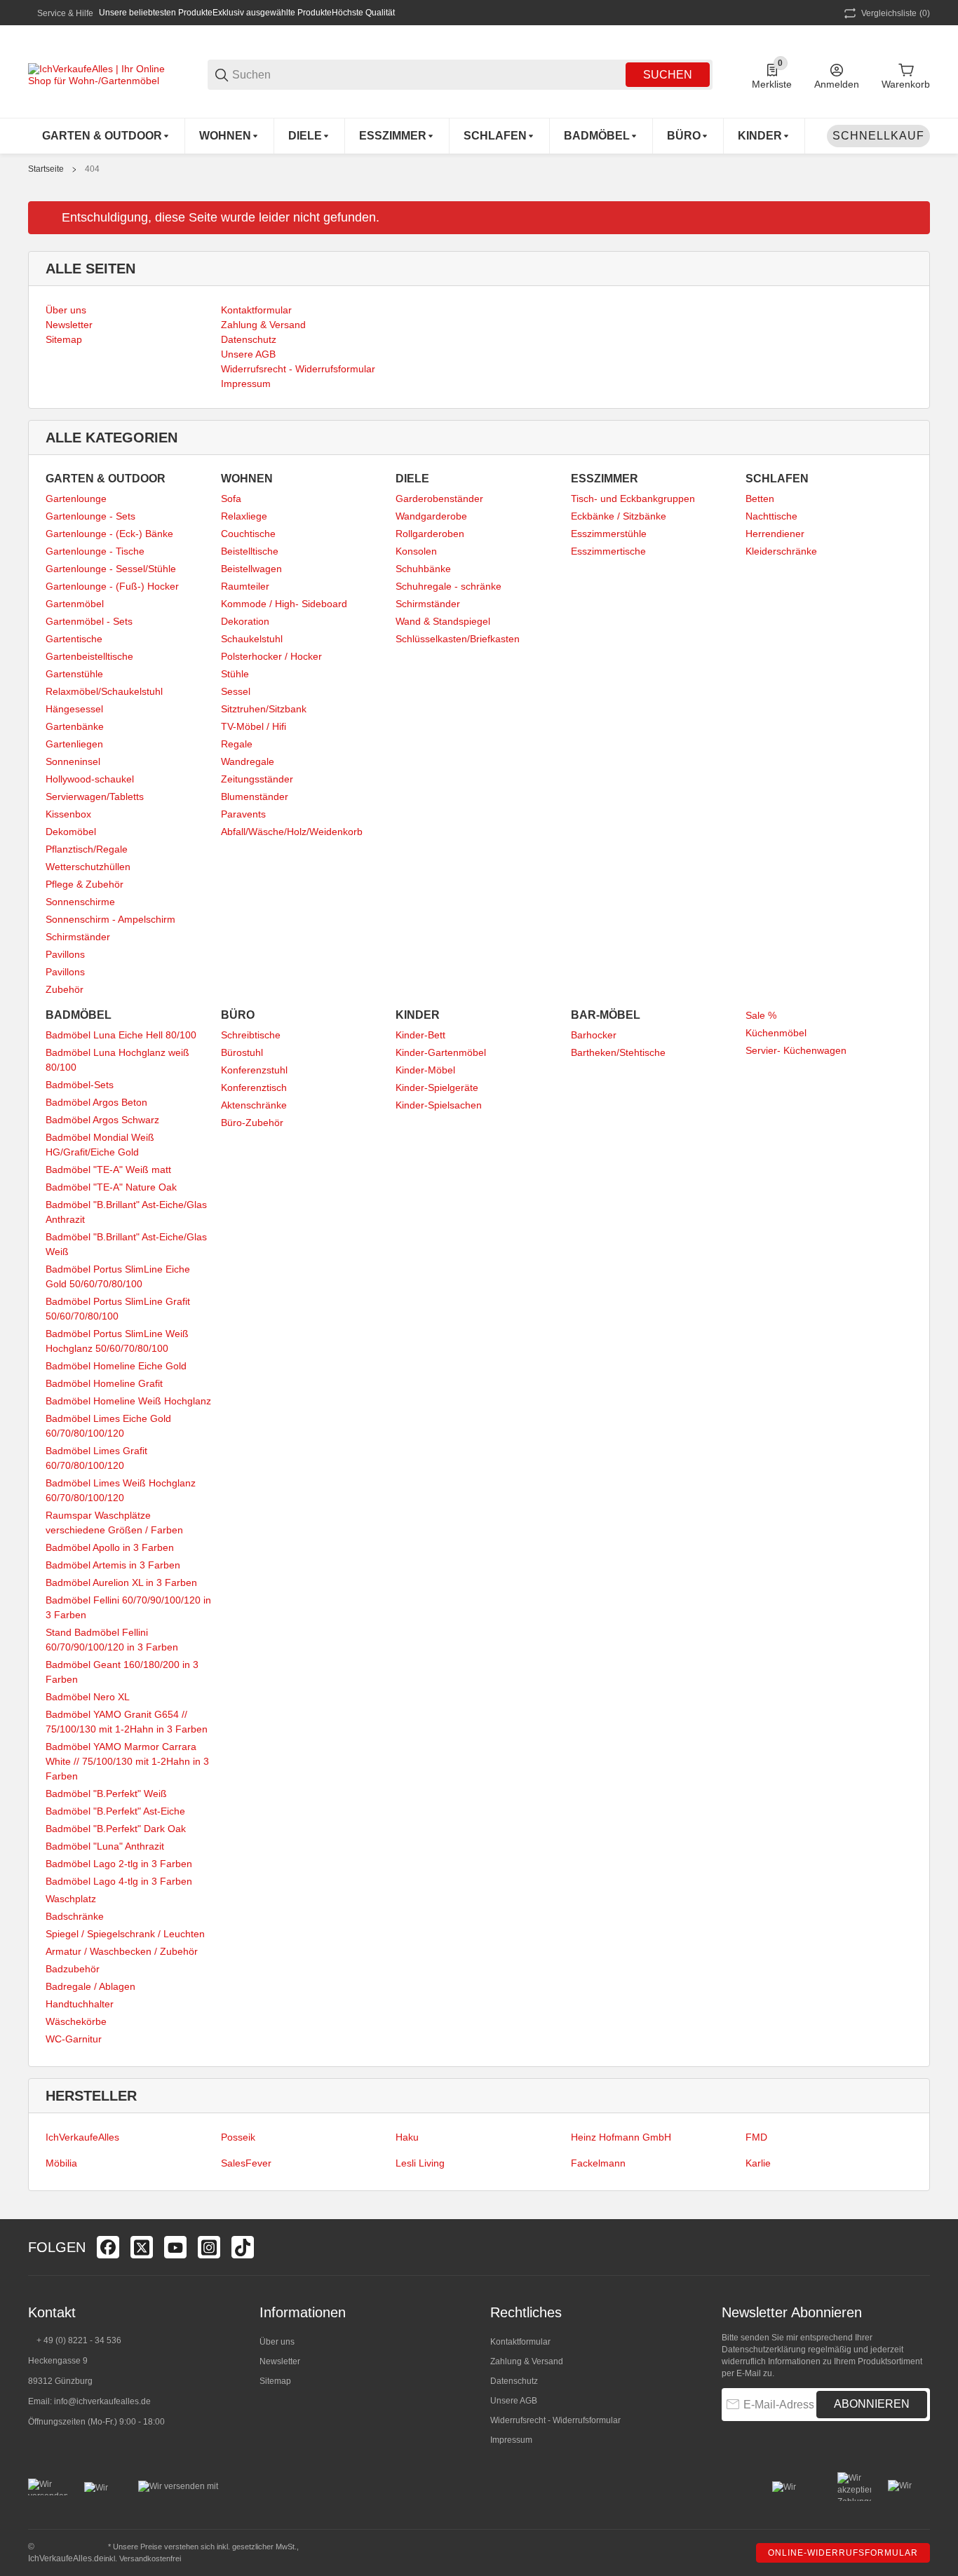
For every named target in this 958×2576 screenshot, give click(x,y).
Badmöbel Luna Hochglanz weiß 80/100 (117, 1060)
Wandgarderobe (431, 516)
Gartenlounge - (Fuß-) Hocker (112, 586)
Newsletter (280, 2361)
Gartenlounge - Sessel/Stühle (111, 569)
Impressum (511, 2440)
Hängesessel (74, 709)
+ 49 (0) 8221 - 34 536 (79, 2340)
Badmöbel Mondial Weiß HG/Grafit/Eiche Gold (100, 1145)
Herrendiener (775, 534)
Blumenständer (255, 796)
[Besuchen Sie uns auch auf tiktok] (243, 2247)
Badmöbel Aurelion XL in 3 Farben (121, 1582)
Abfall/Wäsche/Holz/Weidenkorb (292, 832)
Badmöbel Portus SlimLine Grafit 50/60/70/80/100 (118, 1309)
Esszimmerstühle (609, 534)
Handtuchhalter (80, 2004)
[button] (919, 2247)
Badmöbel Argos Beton (96, 1102)
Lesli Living (420, 2163)
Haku (407, 2137)
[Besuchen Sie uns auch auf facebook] (108, 2247)
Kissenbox (68, 814)
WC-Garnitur (74, 2039)
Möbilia (61, 2163)
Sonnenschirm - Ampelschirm (110, 919)
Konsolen (416, 551)
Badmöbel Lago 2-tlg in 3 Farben (119, 1864)
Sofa (231, 499)
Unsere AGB (514, 2401)
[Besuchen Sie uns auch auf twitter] (142, 2247)
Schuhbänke (423, 569)
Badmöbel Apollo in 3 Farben (110, 1547)
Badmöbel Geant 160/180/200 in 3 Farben (122, 1672)
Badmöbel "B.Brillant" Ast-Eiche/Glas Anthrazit (126, 1212)
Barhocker (594, 1035)
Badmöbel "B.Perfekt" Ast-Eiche (115, 1811)
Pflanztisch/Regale (87, 849)
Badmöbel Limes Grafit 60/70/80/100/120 (96, 1458)
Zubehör (65, 989)
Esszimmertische (608, 551)
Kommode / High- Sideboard (284, 604)
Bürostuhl (242, 1052)
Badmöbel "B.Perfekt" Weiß (106, 1794)
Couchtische (248, 534)
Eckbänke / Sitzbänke (619, 516)
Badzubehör (73, 1969)
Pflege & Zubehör (85, 884)
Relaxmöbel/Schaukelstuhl (104, 691)
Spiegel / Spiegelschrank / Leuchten (125, 1934)
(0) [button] (896, 13)
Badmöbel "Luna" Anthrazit (105, 1846)
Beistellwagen (251, 569)
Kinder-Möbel (425, 1070)
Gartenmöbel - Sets (89, 621)
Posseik (238, 2137)
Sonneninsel (73, 761)
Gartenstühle (74, 674)
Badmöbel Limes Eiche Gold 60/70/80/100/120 (108, 1426)
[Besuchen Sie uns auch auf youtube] (175, 2247)
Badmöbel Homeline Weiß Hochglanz (128, 1401)
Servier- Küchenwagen (796, 1050)
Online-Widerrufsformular (843, 2553)
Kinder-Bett (420, 1035)
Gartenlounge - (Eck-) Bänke (109, 534)
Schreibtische (251, 1035)
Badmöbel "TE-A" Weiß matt (108, 1170)
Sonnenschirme (80, 902)
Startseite (46, 169)
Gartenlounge (76, 499)
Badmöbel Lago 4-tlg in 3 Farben (119, 1881)
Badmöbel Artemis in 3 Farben (113, 1565)
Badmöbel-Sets (80, 1085)
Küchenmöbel (776, 1033)
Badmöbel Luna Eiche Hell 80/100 (121, 1035)
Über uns (277, 2342)
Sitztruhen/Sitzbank (264, 709)
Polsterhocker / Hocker (271, 656)
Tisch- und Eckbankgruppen (633, 499)
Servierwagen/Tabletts (95, 796)
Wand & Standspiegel (443, 621)
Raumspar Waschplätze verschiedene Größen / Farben (114, 1523)
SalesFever (246, 2163)
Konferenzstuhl (254, 1070)
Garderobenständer (439, 499)
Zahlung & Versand (527, 2361)
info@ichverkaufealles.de (102, 2401)
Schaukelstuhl (252, 639)
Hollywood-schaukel (90, 779)
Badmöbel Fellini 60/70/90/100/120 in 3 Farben (128, 1607)
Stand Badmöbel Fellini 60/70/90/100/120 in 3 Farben (112, 1640)
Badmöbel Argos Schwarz (102, 1120)
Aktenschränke (254, 1105)
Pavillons (65, 954)
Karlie (758, 2163)
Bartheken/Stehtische (618, 1052)
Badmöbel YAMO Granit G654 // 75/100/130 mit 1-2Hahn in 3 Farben (127, 1722)
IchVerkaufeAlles (82, 2137)
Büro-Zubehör (252, 1123)
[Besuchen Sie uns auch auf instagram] (209, 2247)
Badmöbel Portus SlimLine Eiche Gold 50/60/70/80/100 (118, 1276)
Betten (760, 499)
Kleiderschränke (781, 551)
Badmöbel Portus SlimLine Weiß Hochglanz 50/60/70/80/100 (117, 1341)
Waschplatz (71, 1899)
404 (92, 169)
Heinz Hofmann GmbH (621, 2137)
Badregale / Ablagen (90, 1986)
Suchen (668, 75)
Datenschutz (514, 2381)
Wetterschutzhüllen (88, 867)
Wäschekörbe (76, 2021)
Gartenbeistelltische (89, 656)
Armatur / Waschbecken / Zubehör (122, 1951)
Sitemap (275, 2381)
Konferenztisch (254, 1087)
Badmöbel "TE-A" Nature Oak (111, 1187)
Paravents (243, 814)
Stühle (235, 674)
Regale (237, 744)
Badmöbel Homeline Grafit (104, 1383)
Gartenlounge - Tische (95, 551)
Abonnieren (872, 2404)
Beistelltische (250, 551)
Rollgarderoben (430, 534)
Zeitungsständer (257, 779)
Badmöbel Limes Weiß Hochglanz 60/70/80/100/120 (121, 1490)
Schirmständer (78, 937)
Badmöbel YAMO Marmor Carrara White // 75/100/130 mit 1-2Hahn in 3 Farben (127, 1761)
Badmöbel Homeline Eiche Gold (116, 1366)
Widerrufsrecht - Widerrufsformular (555, 2420)
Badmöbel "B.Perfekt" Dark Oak (116, 1829)
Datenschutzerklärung (764, 2350)
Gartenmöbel (75, 604)
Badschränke (75, 1916)
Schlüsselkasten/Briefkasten (458, 639)
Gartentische (74, 639)
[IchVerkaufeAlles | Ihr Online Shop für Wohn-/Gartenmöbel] (98, 74)
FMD (756, 2137)
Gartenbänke (75, 726)
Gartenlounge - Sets (90, 516)
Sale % (761, 1015)
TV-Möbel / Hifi (254, 726)
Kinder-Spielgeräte (437, 1087)
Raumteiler (245, 586)
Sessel (236, 691)
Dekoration (245, 621)
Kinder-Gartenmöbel (441, 1052)
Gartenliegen (74, 744)
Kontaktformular (520, 2342)
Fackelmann (598, 2163)
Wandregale (248, 761)
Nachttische (771, 516)
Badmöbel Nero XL (88, 1697)
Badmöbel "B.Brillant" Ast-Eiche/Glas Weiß (126, 1244)
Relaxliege (244, 516)
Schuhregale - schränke (448, 586)
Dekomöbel (71, 832)
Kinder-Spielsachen (439, 1105)
